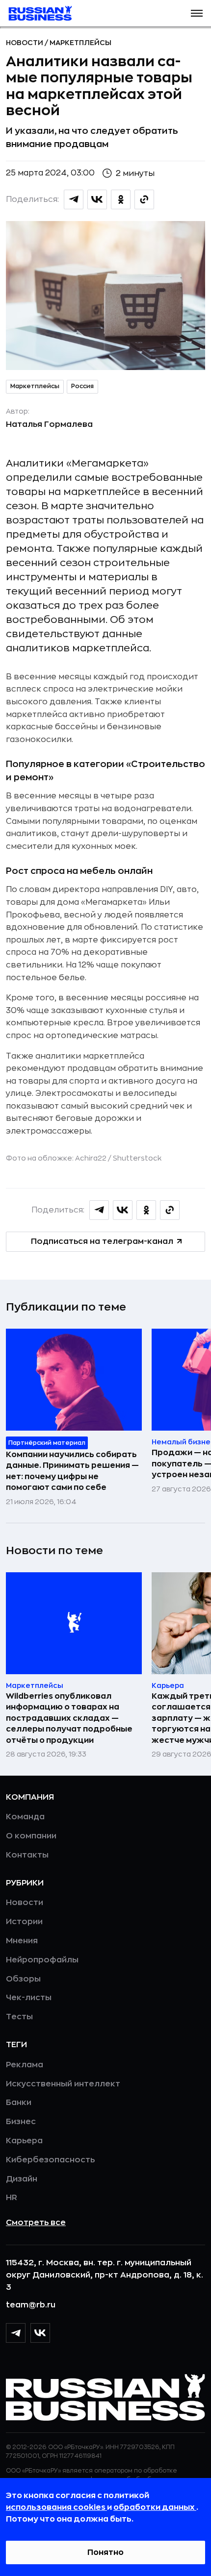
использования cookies (56, 2507)
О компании (31, 1836)
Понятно (105, 2552)
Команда (25, 1817)
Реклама (25, 2065)
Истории (24, 1922)
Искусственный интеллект (63, 2084)
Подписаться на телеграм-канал (102, 1241)
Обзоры (23, 1979)
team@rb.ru (31, 2305)
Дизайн (22, 2179)
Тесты (19, 2017)
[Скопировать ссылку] (144, 199)
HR (12, 2198)
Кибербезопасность (50, 2160)
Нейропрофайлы (42, 1960)
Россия (82, 386)
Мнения (22, 1941)
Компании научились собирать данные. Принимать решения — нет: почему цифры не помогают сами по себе (72, 1471)
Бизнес (21, 2122)
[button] (197, 13)
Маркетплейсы (80, 43)
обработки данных (155, 2507)
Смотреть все (36, 2223)
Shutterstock (137, 1158)
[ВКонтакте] (40, 2333)
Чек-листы (29, 1998)
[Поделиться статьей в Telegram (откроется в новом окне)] (74, 199)
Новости (25, 43)
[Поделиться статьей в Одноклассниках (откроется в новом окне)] (121, 199)
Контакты (27, 1855)
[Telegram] (16, 2333)
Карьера (24, 2141)
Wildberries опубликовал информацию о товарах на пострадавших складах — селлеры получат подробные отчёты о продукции (69, 1718)
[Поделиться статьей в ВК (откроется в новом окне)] (97, 199)
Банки (19, 2103)
